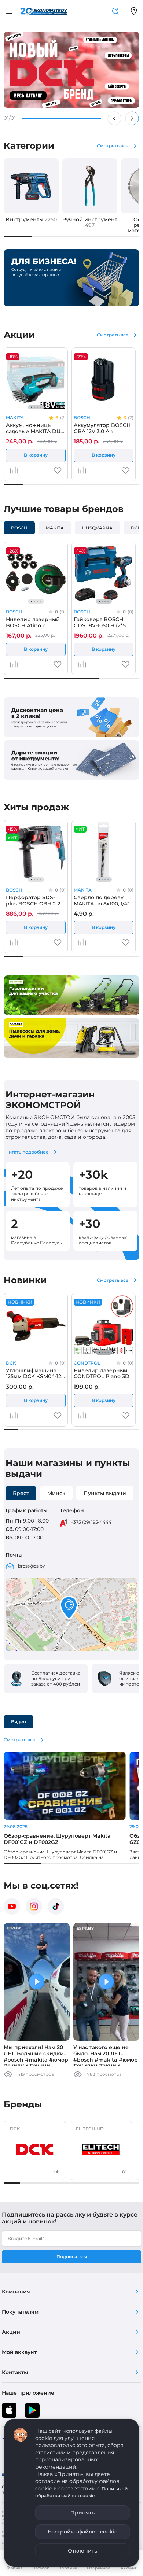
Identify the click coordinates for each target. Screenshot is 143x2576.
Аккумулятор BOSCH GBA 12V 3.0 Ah (102, 428)
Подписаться (72, 2257)
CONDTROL (87, 1363)
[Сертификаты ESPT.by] (71, 717)
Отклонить (82, 2551)
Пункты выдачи (105, 1493)
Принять (82, 2513)
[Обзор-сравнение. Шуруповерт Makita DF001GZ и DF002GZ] (65, 1786)
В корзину (36, 455)
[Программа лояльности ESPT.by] (71, 760)
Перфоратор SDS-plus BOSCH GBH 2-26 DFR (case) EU (35, 900)
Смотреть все (113, 146)
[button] (69, 1608)
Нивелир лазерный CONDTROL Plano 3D (102, 1373)
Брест (21, 1493)
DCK (11, 1363)
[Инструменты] (31, 186)
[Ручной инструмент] (90, 186)
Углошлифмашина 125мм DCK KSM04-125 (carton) (35, 1373)
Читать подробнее (27, 1152)
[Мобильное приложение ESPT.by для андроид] (9, 2410)
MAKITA (15, 418)
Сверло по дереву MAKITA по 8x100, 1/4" (101, 900)
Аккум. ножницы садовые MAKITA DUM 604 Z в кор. (36, 428)
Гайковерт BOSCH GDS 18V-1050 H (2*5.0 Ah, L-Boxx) (102, 622)
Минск (56, 1493)
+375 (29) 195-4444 (91, 1522)
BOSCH (82, 418)
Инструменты (31, 219)
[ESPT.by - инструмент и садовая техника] (44, 11)
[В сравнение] (14, 470)
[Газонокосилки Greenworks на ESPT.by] (71, 995)
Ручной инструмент (90, 222)
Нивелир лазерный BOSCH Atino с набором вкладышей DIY (34, 622)
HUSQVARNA (97, 528)
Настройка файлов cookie (83, 2532)
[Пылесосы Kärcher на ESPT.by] (71, 1038)
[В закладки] (58, 473)
